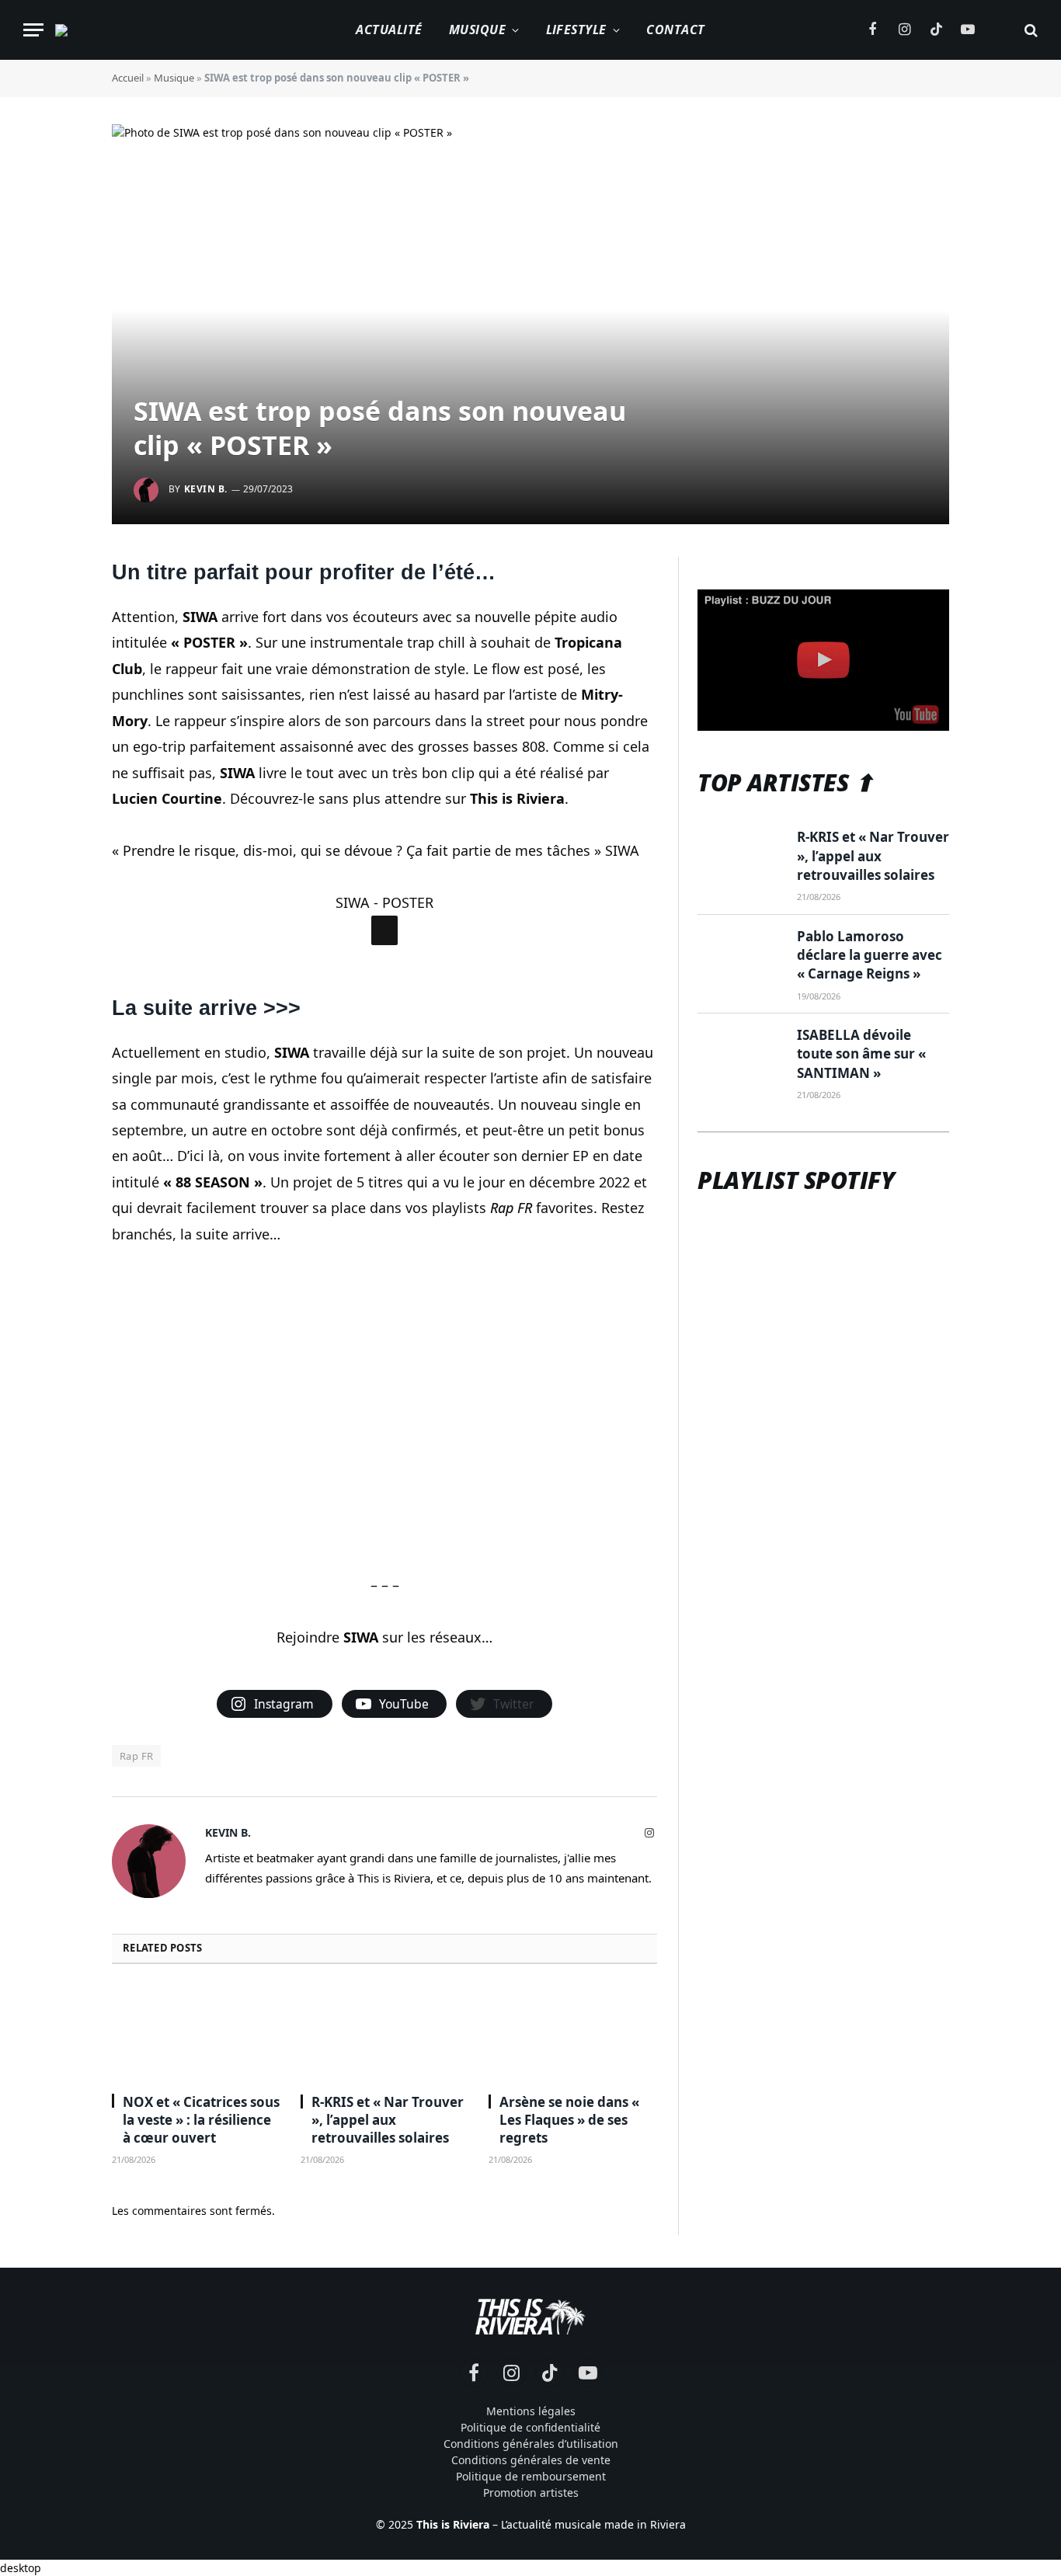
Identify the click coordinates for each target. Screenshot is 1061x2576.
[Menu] (33, 30)
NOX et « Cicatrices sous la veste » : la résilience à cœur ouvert (201, 2120)
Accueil (128, 78)
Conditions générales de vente (531, 2460)
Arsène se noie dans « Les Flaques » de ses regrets (569, 2120)
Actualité (389, 30)
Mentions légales (531, 2411)
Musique (477, 30)
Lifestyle (576, 30)
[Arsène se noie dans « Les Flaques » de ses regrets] (573, 2033)
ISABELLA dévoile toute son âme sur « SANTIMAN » (861, 1054)
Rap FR (136, 1756)
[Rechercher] (1030, 30)
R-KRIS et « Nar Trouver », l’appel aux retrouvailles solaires (388, 2120)
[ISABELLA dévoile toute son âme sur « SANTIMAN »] (740, 1054)
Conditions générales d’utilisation (531, 2444)
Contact (675, 30)
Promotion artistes (531, 2493)
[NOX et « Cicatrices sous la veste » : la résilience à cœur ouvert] (196, 2033)
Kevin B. (206, 489)
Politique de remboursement (531, 2476)
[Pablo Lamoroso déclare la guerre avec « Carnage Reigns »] (740, 955)
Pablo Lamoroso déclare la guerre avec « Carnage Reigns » (870, 955)
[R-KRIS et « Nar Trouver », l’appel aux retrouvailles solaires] (385, 2033)
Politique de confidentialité (530, 2427)
